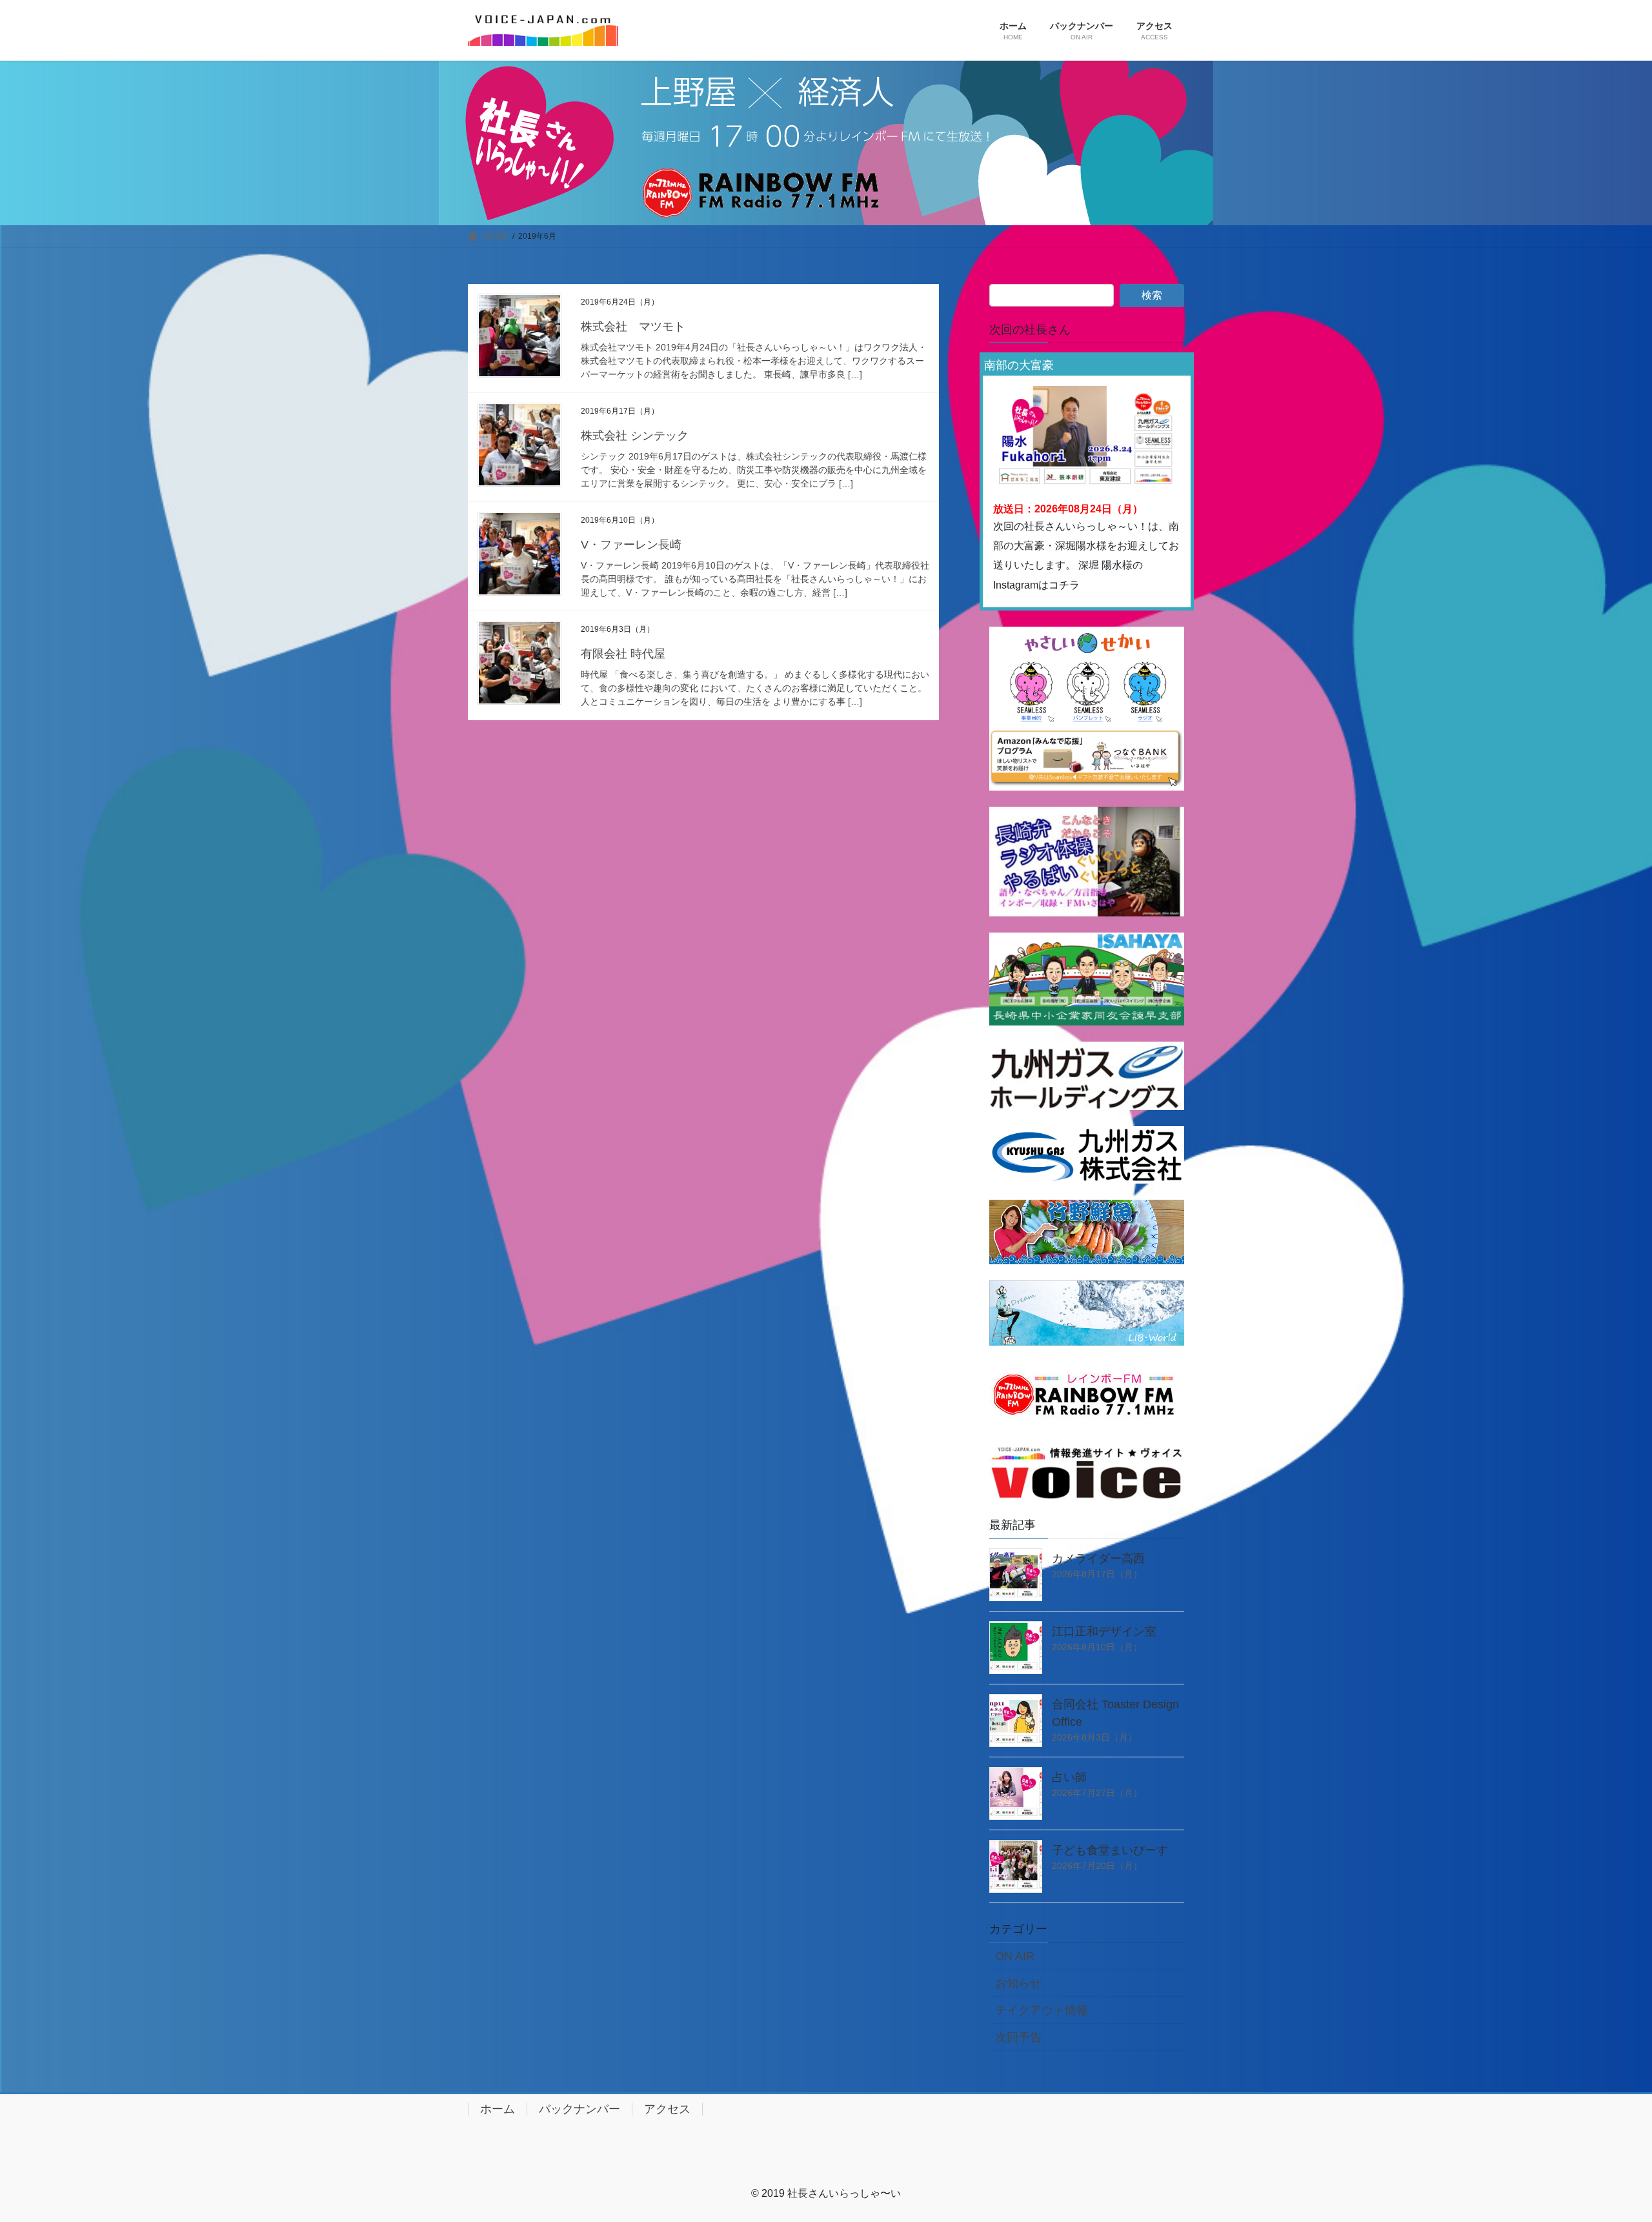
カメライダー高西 (1098, 1559)
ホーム (498, 2109)
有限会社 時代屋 (623, 654)
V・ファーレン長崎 (631, 545)
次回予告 (1018, 2037)
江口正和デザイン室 (1104, 1631)
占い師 (1069, 1777)
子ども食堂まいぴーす (1110, 1850)
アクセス (667, 2109)
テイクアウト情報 (1042, 2010)
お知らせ (1018, 1983)
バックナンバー (579, 2109)
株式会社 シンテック (635, 436)
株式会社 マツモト (633, 327)
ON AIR (1015, 1956)
